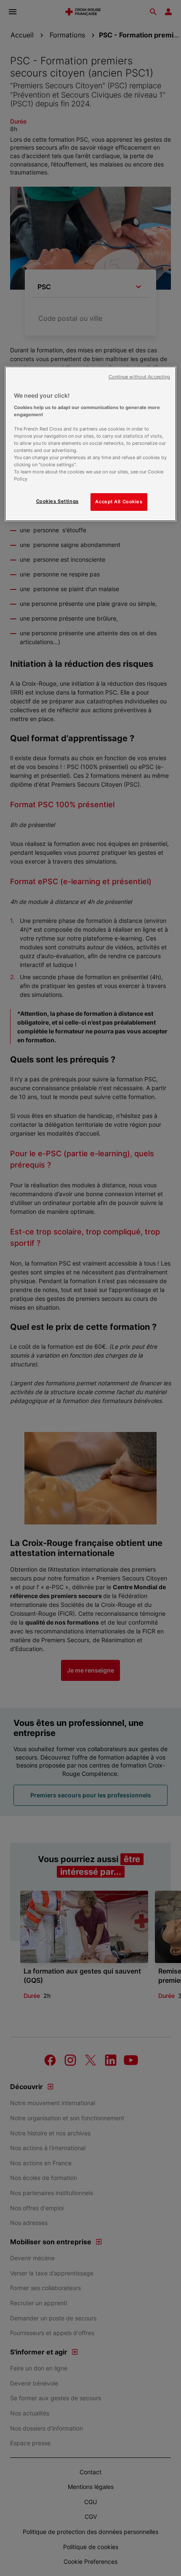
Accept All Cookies (119, 502)
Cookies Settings (57, 501)
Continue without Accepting (140, 377)
